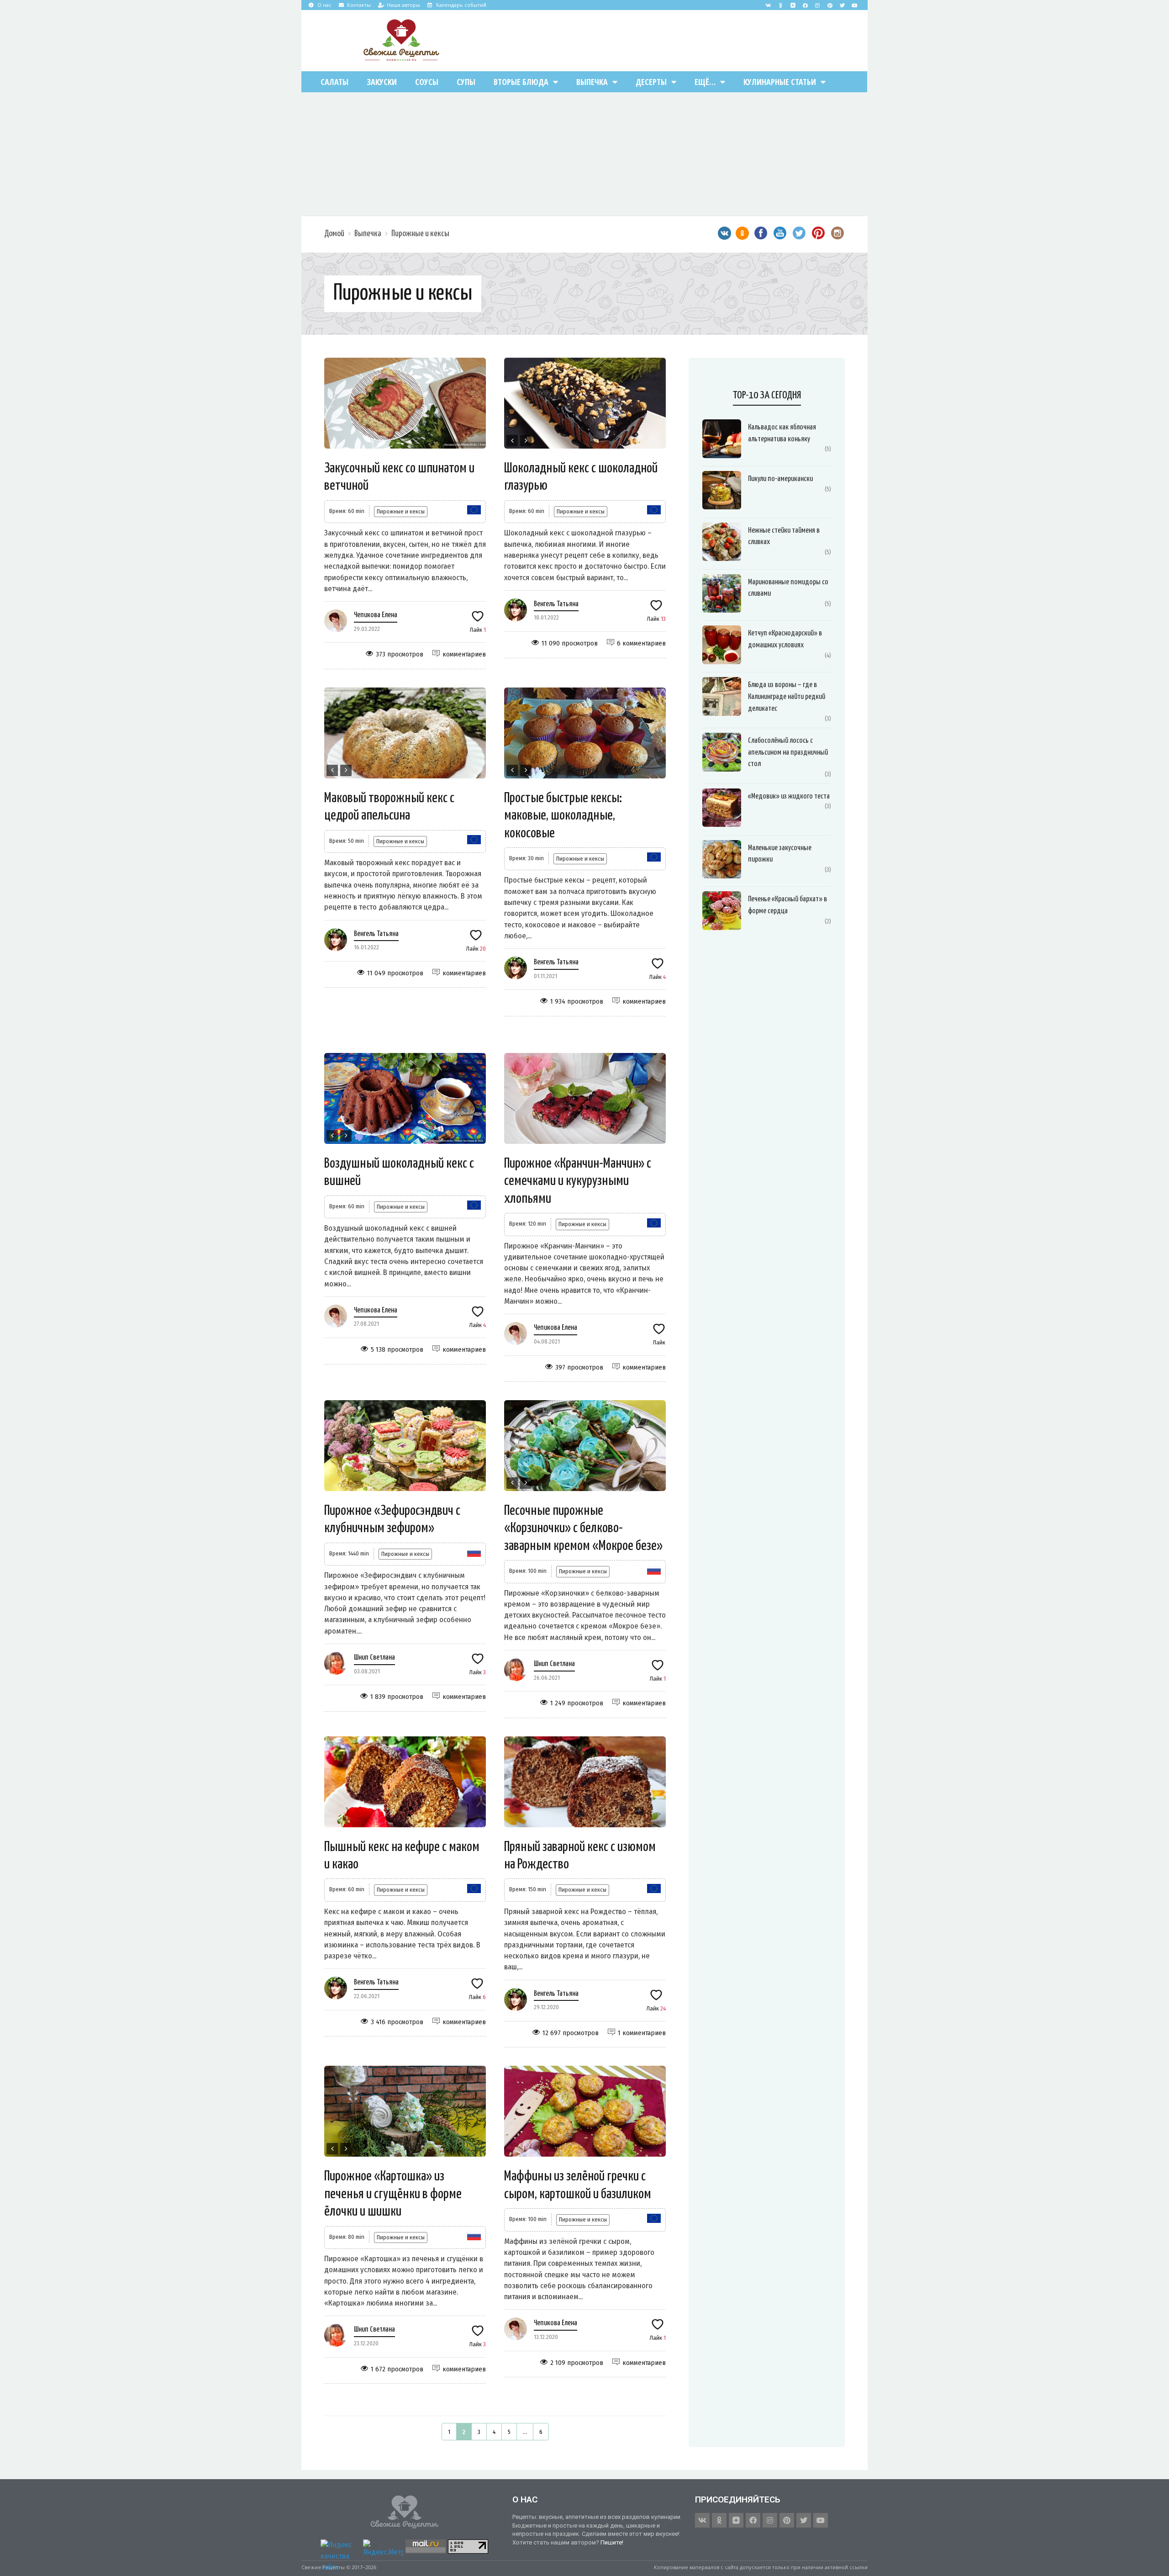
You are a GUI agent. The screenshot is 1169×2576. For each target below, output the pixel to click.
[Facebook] (805, 5)
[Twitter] (842, 5)
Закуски (382, 82)
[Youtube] (854, 5)
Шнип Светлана (374, 1658)
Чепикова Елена (376, 615)
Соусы (427, 82)
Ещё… (705, 82)
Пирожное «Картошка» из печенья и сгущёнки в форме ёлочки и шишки (393, 2194)
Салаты (334, 82)
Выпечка (592, 82)
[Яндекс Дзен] (793, 5)
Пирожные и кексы (420, 234)
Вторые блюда (521, 82)
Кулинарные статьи (780, 82)
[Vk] (768, 5)
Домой (334, 234)
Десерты (651, 82)
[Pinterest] (830, 5)
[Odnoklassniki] (780, 5)
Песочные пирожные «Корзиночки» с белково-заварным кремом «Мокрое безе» (583, 1528)
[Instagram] (817, 5)
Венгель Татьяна (556, 604)
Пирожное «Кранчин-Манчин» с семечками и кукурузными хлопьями (578, 1181)
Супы (466, 82)
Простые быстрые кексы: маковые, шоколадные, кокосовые (563, 816)
